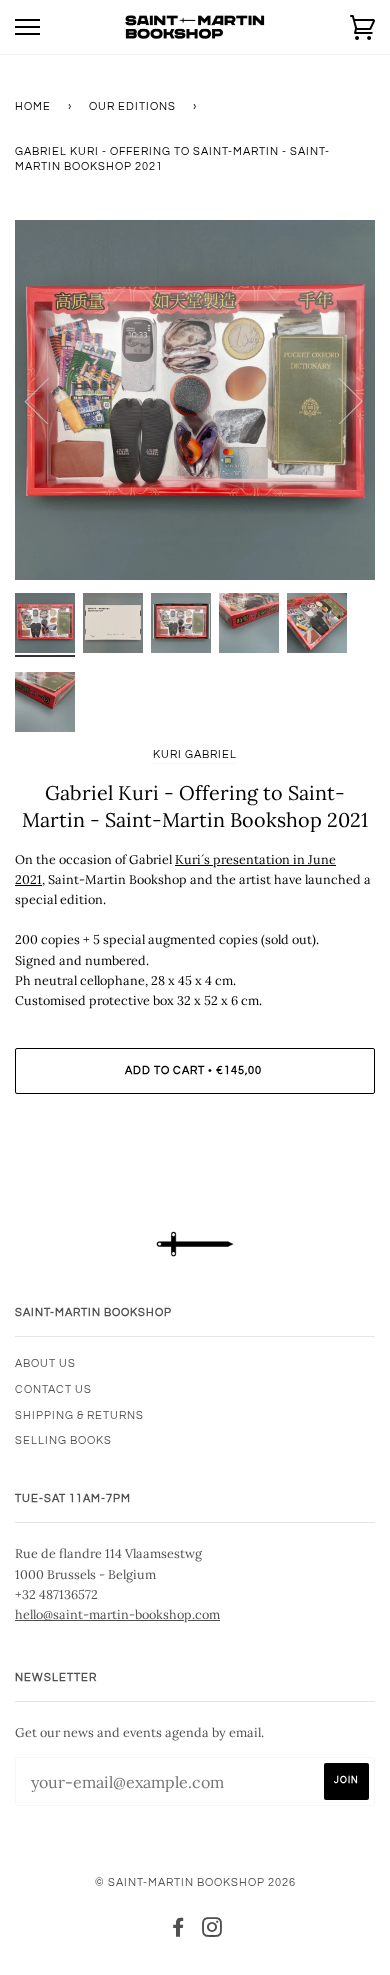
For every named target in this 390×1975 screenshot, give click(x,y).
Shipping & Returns (79, 1415)
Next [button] (338, 400)
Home (33, 106)
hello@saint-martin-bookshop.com (117, 1614)
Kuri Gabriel (195, 754)
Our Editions (132, 106)
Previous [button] (49, 400)
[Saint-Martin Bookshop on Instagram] (212, 1931)
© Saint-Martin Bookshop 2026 (195, 1882)
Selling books (63, 1440)
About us (45, 1363)
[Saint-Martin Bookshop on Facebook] (178, 1931)
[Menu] (27, 27)
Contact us (53, 1389)
